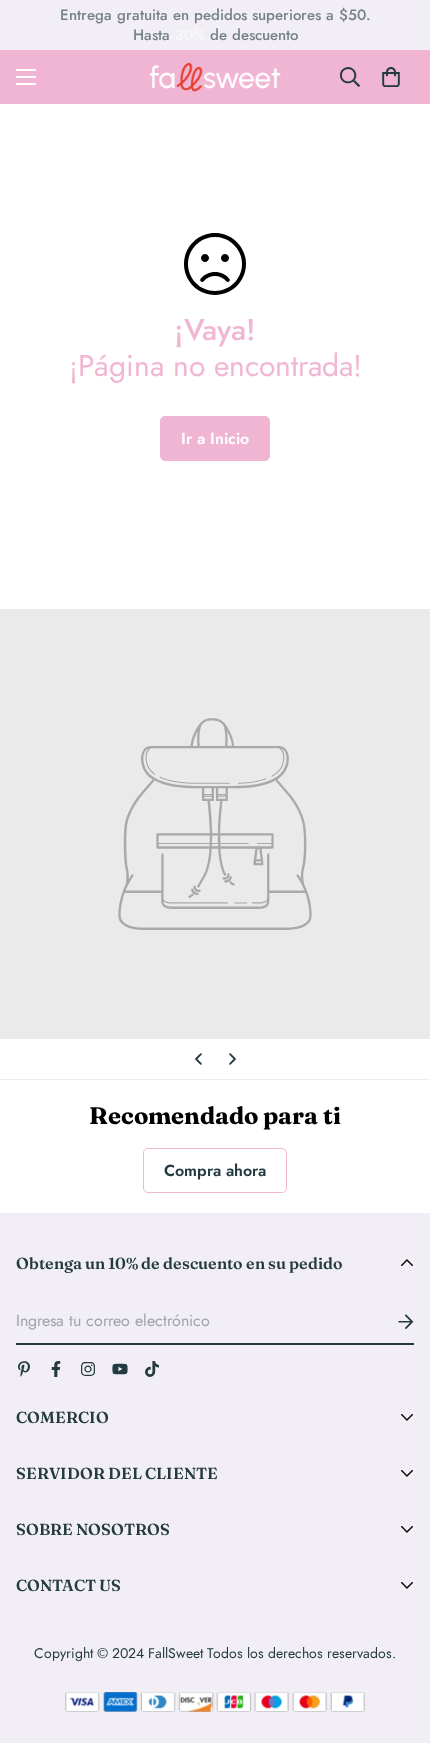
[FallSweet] (215, 77)
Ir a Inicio (215, 438)
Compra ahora (215, 1170)
